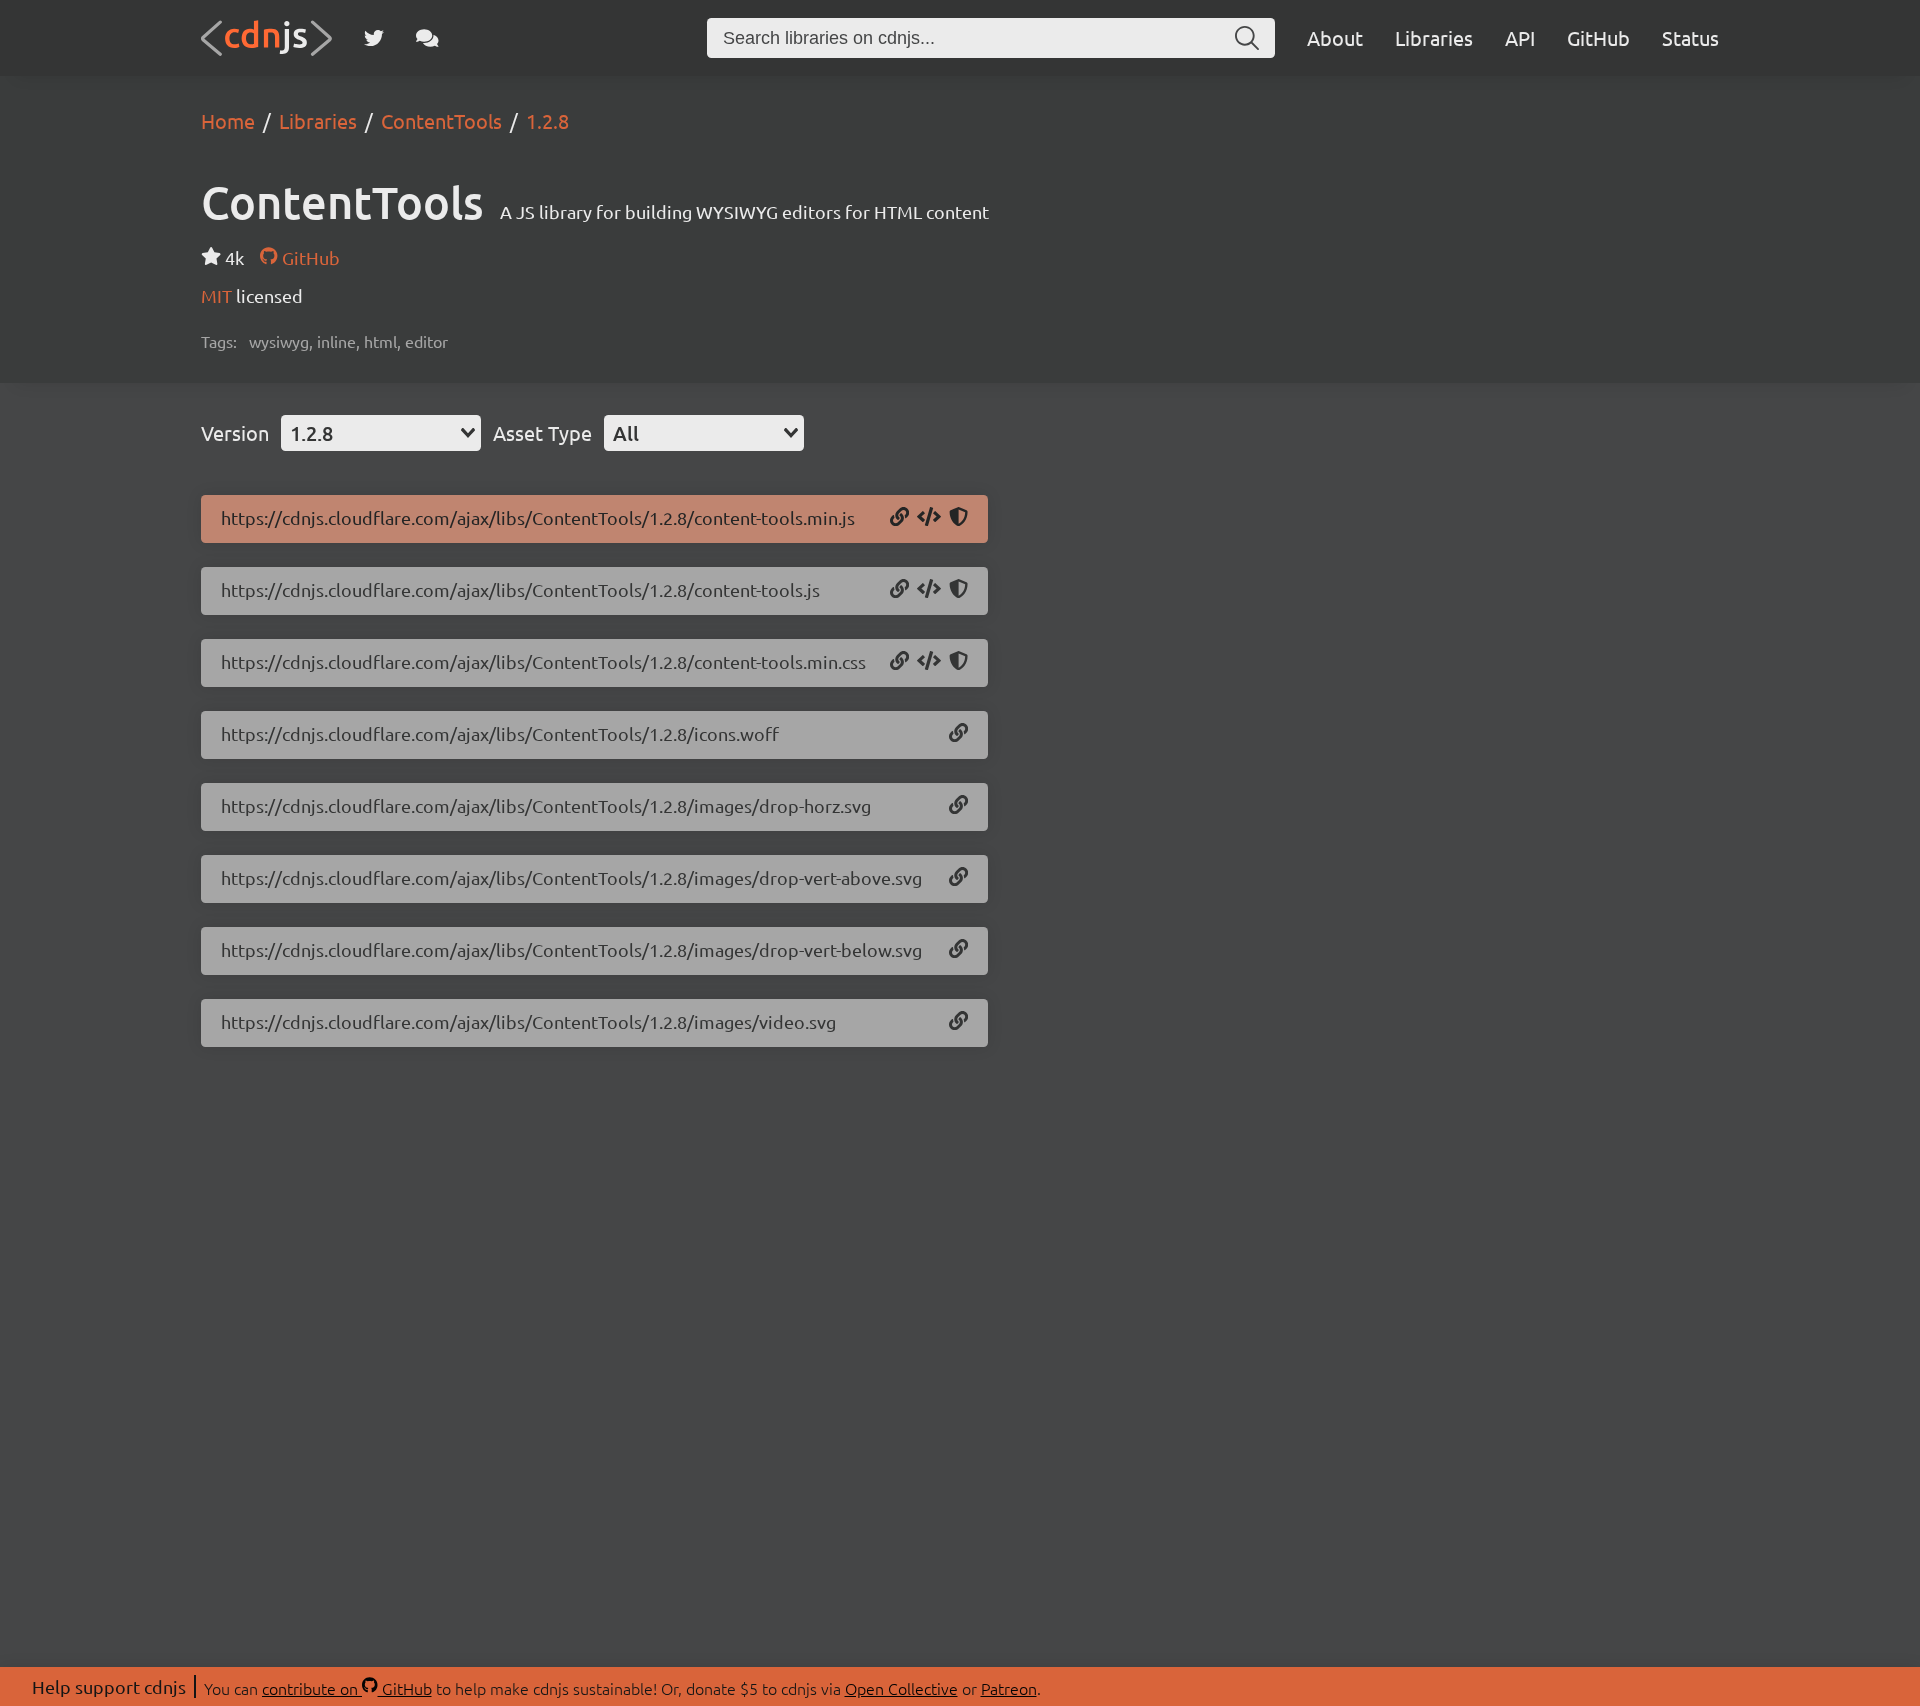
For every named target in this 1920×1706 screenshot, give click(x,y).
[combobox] (381, 433)
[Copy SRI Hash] (958, 518)
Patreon (1009, 1688)
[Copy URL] (899, 518)
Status (1690, 37)
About (1335, 37)
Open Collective (901, 1688)
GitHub (1598, 37)
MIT (218, 295)
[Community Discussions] (427, 38)
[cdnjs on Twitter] (374, 38)
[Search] (1247, 38)
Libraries (1434, 37)
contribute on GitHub (347, 1688)
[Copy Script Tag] (929, 518)
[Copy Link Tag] (929, 662)
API (1520, 37)
